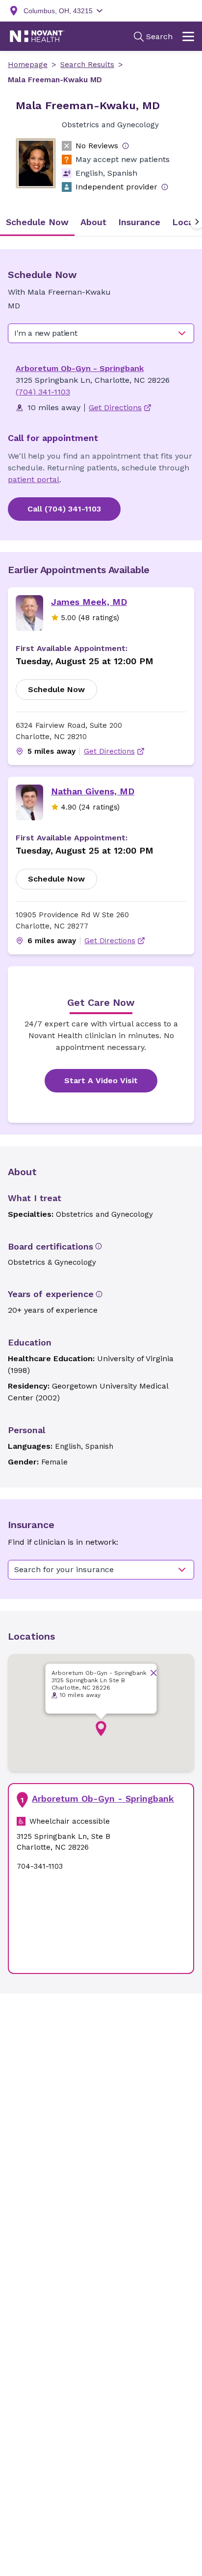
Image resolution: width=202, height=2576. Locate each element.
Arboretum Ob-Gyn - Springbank (80, 368)
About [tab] (93, 222)
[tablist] (101, 222)
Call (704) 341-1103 (64, 509)
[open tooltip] (126, 146)
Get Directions (109, 751)
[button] (101, 1729)
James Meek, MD (89, 602)
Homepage (28, 65)
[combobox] (101, 333)
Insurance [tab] (139, 222)
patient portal (34, 479)
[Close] (154, 1673)
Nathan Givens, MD (93, 791)
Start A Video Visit (101, 1080)
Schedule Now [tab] (37, 222)
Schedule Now (56, 689)
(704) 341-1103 (43, 392)
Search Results (87, 65)
